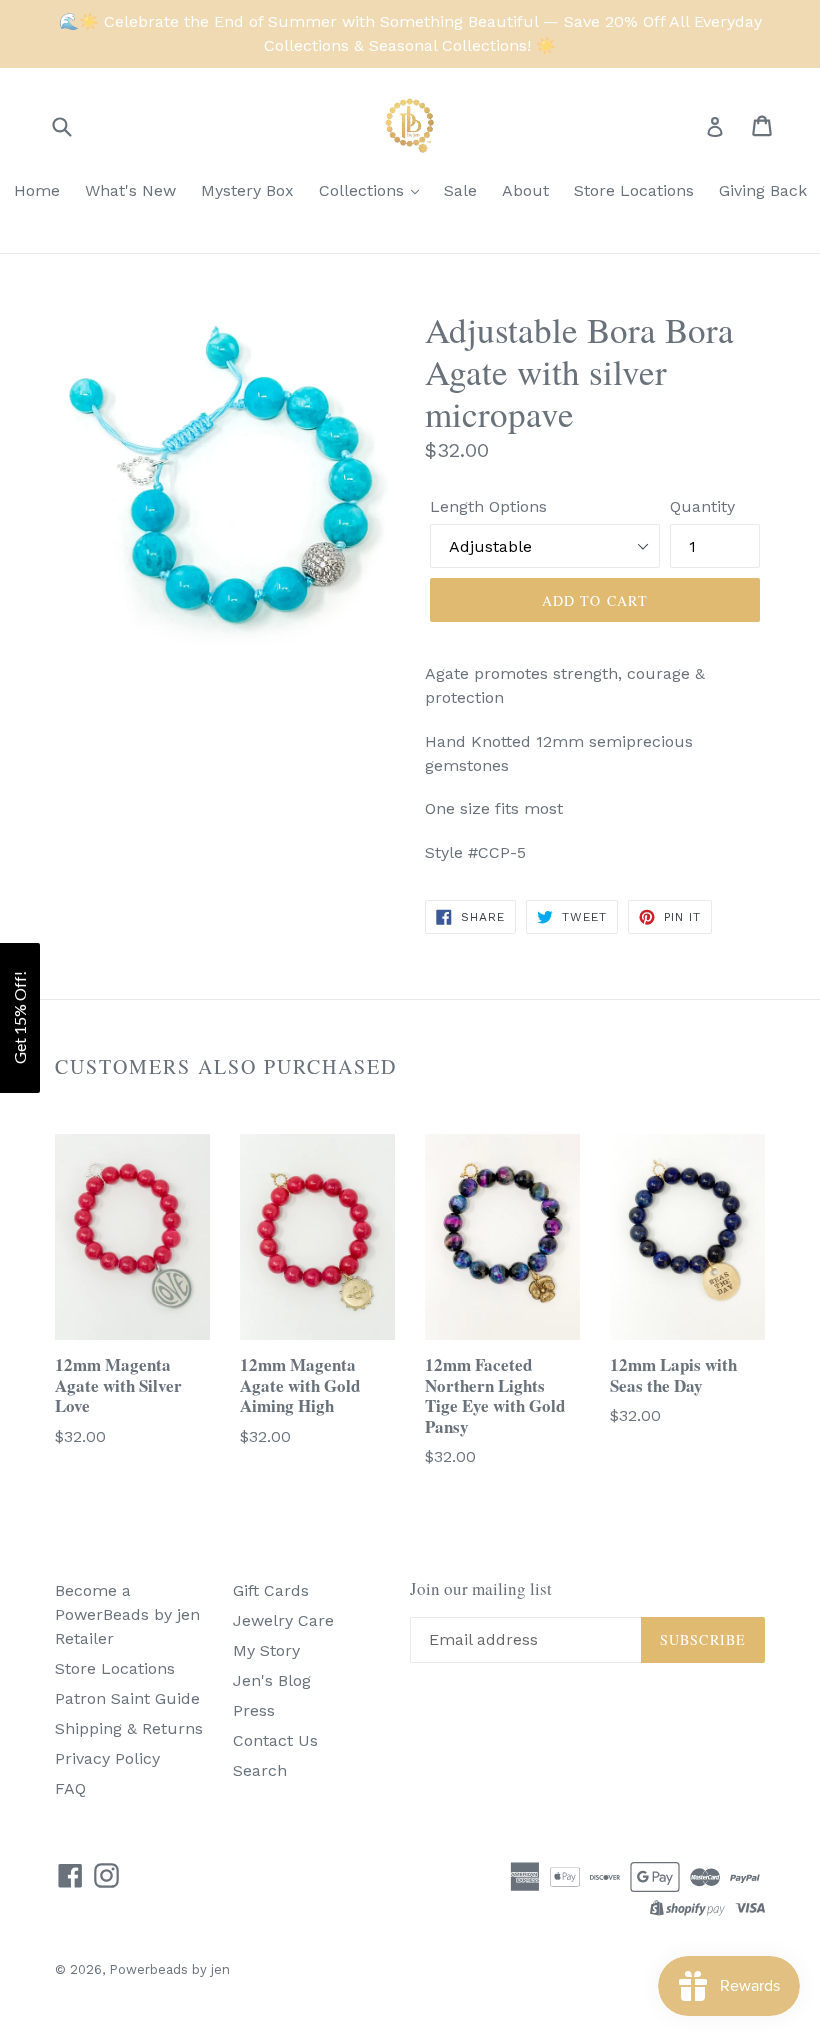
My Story (266, 1650)
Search (260, 1770)
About (525, 190)
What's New (130, 190)
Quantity (702, 506)
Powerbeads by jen (169, 1969)
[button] (20, 1018)
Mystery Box (247, 190)
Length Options (488, 506)
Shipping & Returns (129, 1728)
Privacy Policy (107, 1758)
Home (37, 190)
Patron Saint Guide (127, 1698)
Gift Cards (271, 1590)
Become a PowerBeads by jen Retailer (127, 1614)
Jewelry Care (283, 1620)
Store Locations (634, 190)
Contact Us (275, 1740)
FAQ (70, 1788)
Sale (460, 190)
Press (254, 1710)
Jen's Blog (272, 1680)
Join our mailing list (481, 1589)
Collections (364, 190)
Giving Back (763, 190)
